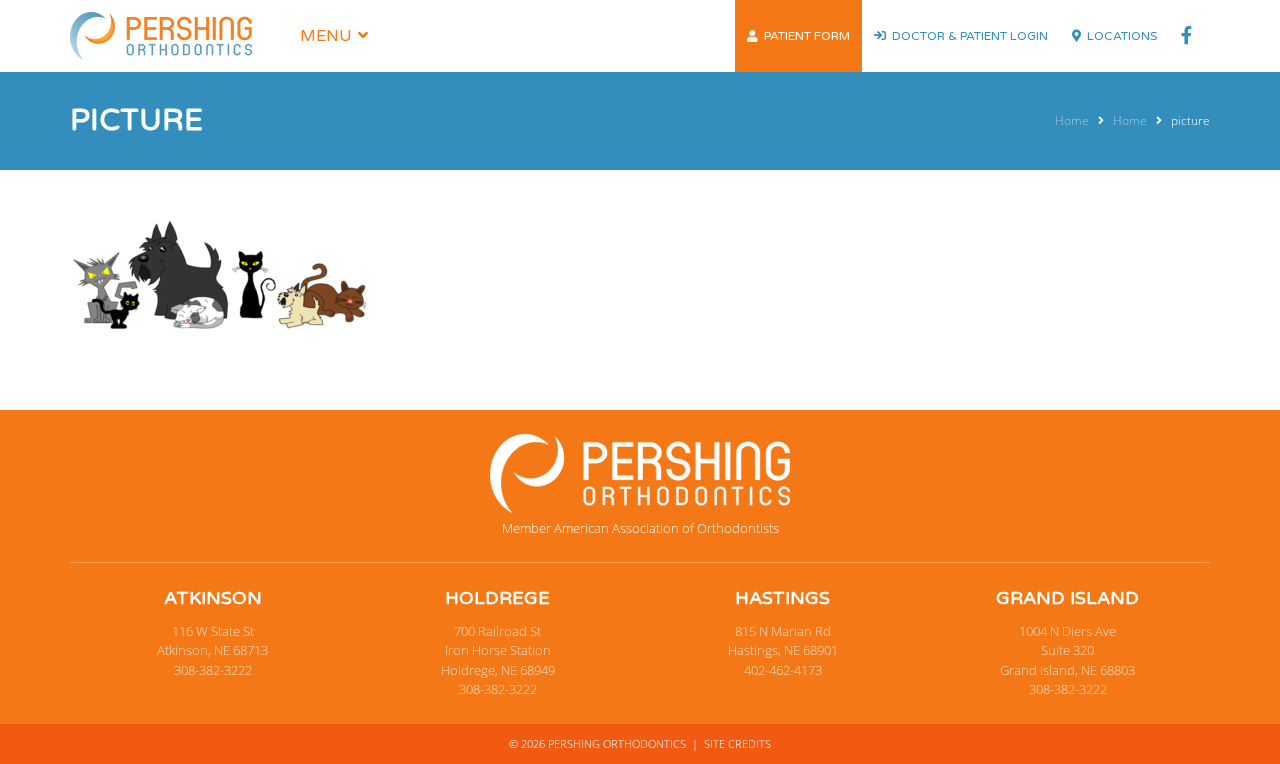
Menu (326, 36)
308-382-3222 (213, 670)
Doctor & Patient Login (970, 36)
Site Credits (737, 743)
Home (1072, 120)
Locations (1122, 36)
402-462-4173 (783, 670)
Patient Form (807, 36)
